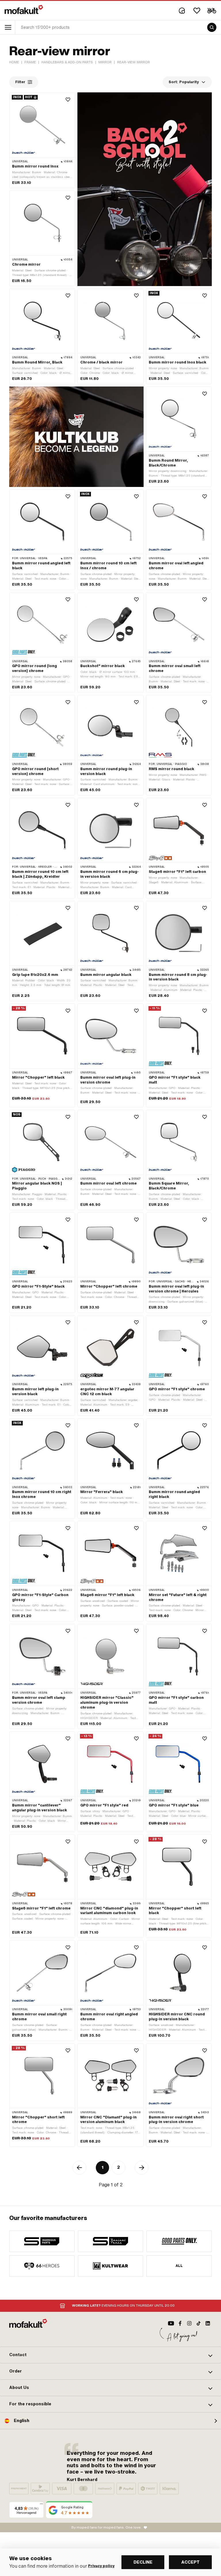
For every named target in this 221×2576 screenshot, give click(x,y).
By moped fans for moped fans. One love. (106, 2527)
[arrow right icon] (142, 2168)
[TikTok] (199, 2323)
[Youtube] (171, 2323)
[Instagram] (189, 2323)
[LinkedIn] (208, 2323)
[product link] (42, 140)
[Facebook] (180, 2323)
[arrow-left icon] (79, 2168)
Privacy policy (101, 2566)
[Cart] (212, 11)
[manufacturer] (42, 2241)
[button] (110, 2355)
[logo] (24, 9)
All (179, 2266)
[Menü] (41, 2505)
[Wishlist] (197, 11)
